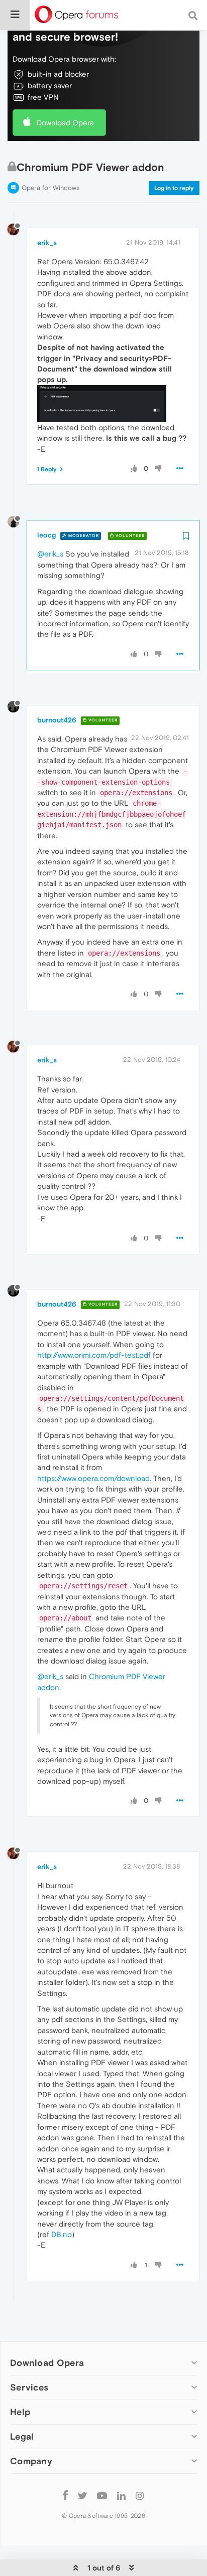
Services (29, 2387)
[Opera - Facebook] (66, 2495)
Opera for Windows (50, 188)
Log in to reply (174, 188)
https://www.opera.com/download (93, 1478)
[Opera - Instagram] (140, 2495)
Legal (22, 2436)
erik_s (47, 243)
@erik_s (50, 554)
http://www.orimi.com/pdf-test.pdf (94, 1355)
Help (20, 2412)
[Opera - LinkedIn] (121, 2495)
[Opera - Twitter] (82, 2495)
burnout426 (57, 720)
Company (31, 2461)
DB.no (62, 2234)
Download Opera (65, 123)
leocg (46, 535)
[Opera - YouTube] (102, 2495)
